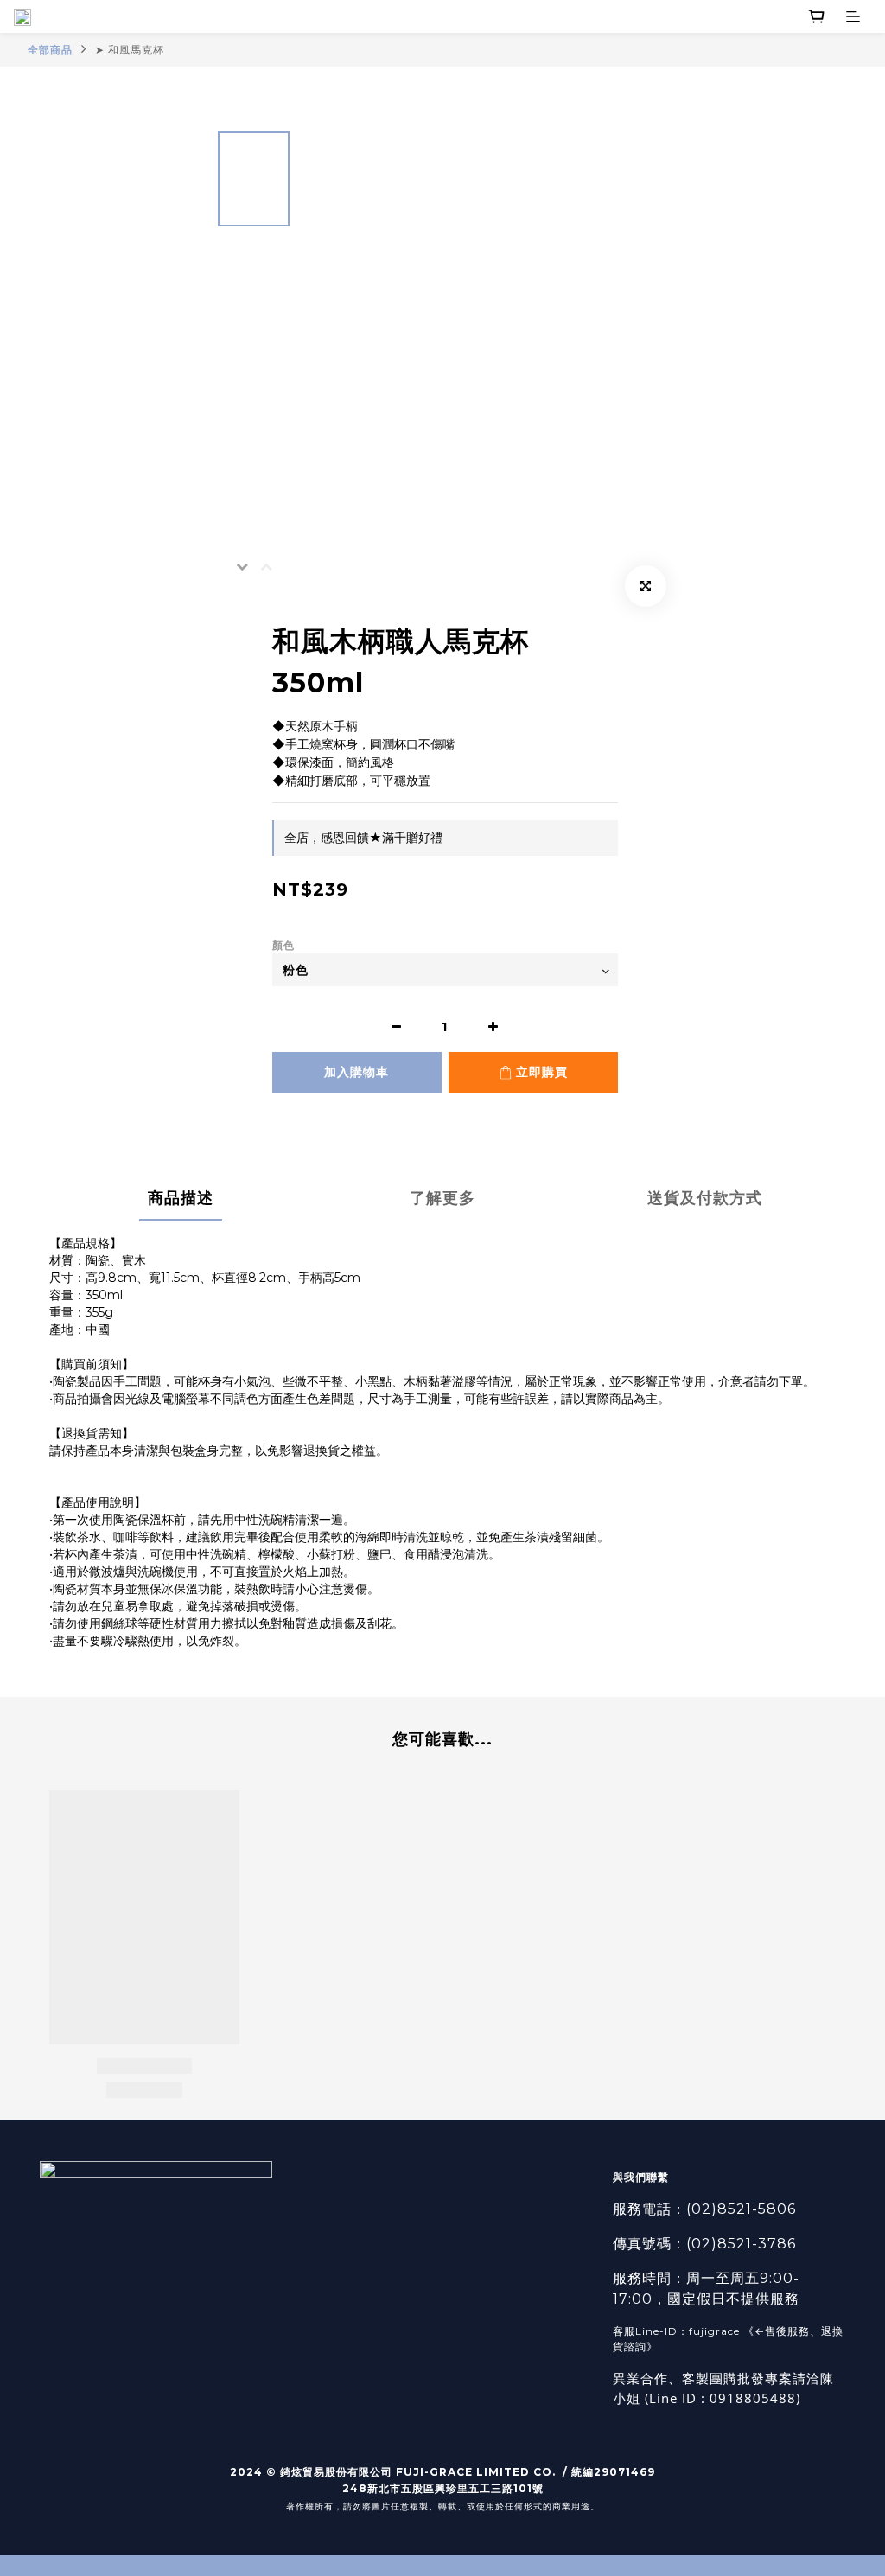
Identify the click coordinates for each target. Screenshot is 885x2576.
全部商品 (50, 50)
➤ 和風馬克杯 (130, 50)
